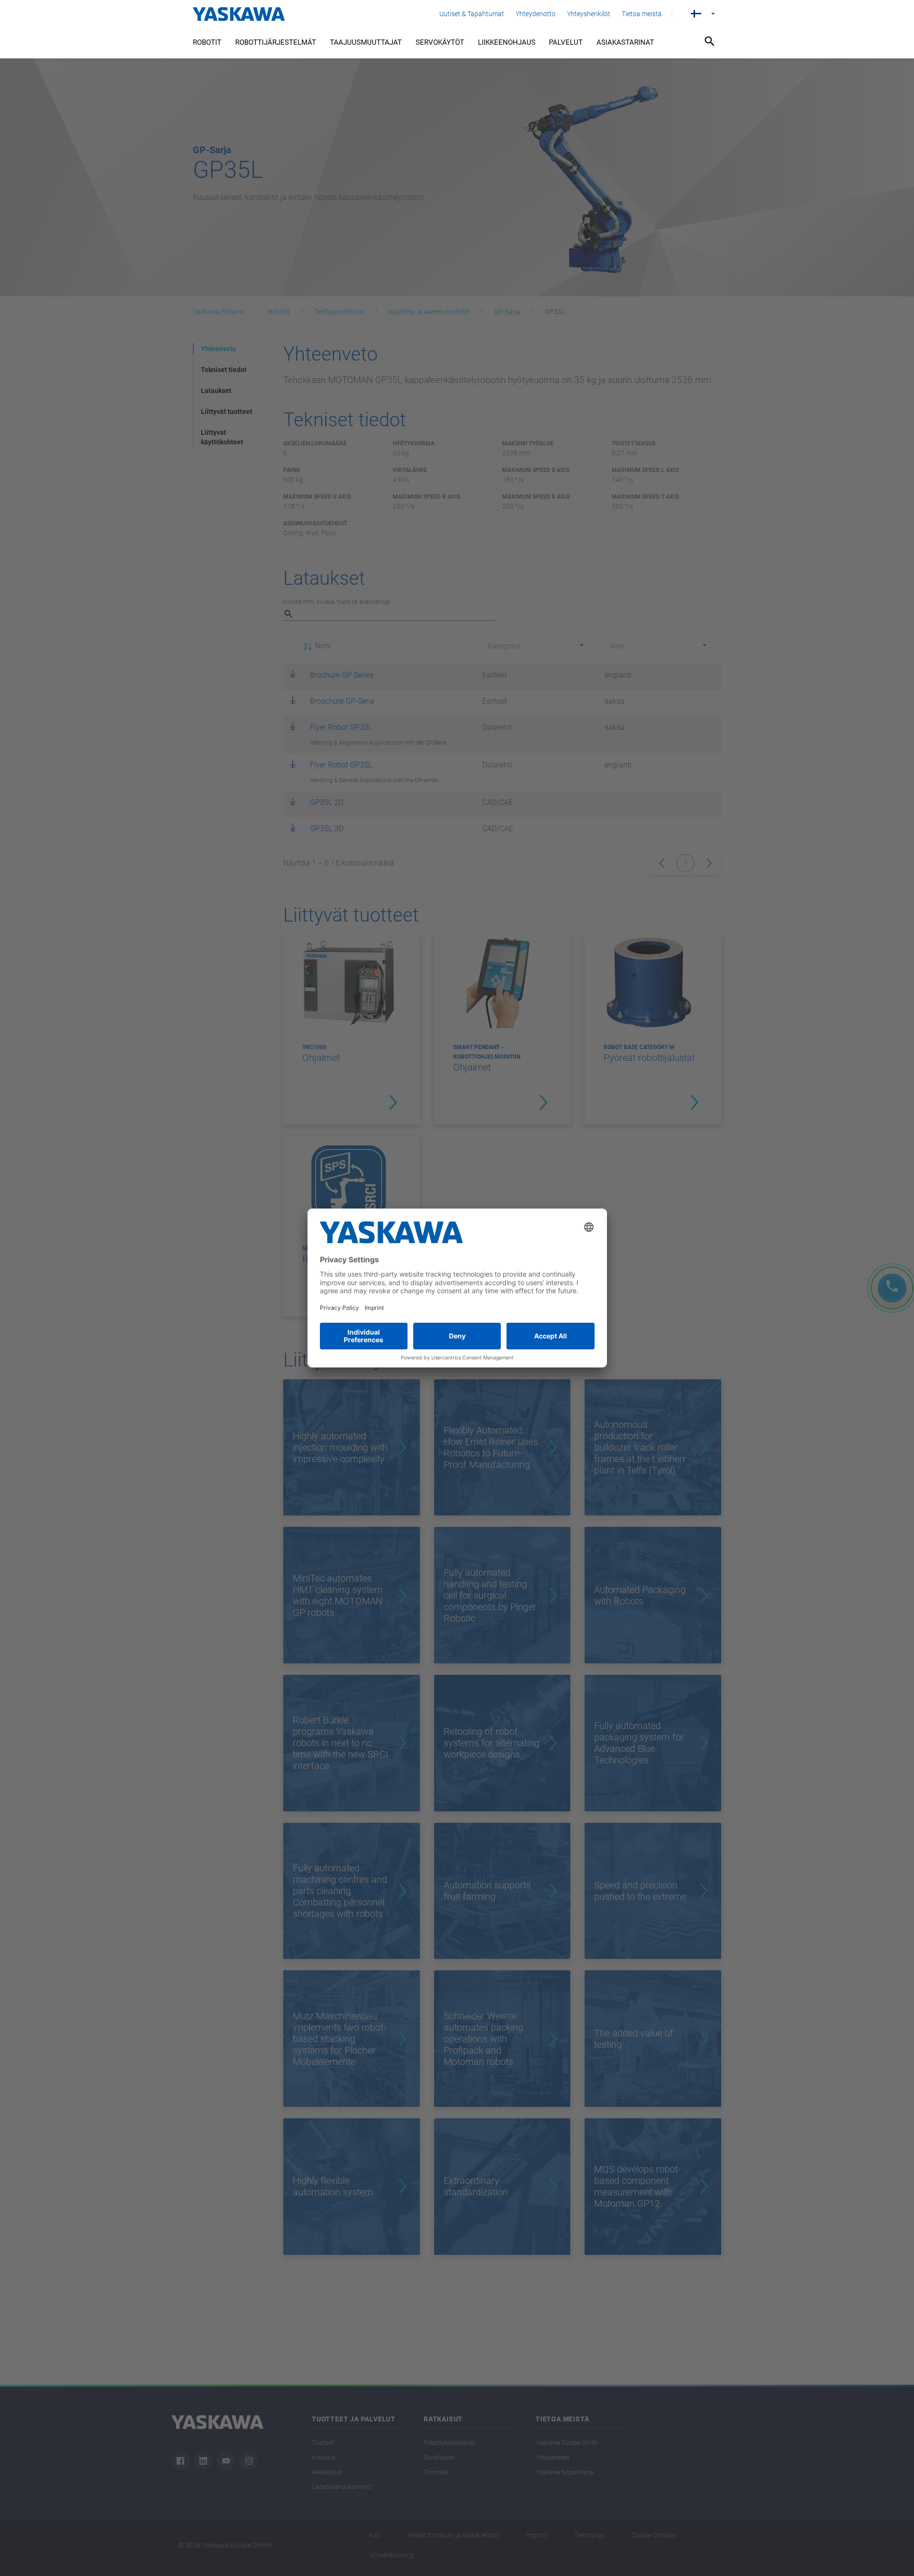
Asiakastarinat (625, 42)
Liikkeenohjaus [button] (507, 42)
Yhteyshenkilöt (589, 14)
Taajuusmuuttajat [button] (366, 42)
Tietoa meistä (642, 14)
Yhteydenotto (536, 14)
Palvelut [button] (566, 42)
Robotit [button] (207, 42)
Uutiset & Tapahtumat (472, 14)
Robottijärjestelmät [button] (276, 42)
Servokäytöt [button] (440, 42)
